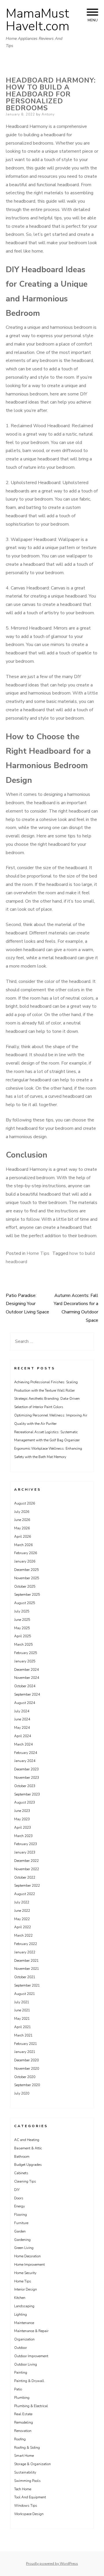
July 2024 (22, 1711)
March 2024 (23, 1744)
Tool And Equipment (30, 2497)
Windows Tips (26, 2506)
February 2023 (26, 1844)
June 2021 (22, 2010)
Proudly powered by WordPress (52, 2564)
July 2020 (22, 2093)
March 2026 (23, 1545)
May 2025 (22, 1628)
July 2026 (22, 1512)
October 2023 (25, 1786)
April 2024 (23, 1736)
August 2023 (25, 1802)
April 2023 (23, 1828)
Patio (18, 2389)
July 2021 (22, 2002)
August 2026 (25, 1503)
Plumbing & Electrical (31, 2406)
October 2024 (25, 1686)
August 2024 (25, 1703)
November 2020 (27, 2069)
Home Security (25, 2273)
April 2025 (23, 1636)
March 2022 (23, 1935)
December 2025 (26, 1570)
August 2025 (25, 1603)
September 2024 (27, 1694)
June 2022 (22, 1911)
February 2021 (26, 2044)
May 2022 (22, 1919)
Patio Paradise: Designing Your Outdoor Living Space (27, 1304)
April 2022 (23, 1927)
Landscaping (24, 2306)
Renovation (23, 2431)
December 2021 (26, 1961)
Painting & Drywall (29, 2381)
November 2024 (27, 1678)
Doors (19, 2198)
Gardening (22, 2240)
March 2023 (23, 1836)
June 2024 (22, 1719)
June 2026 (22, 1520)
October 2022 (25, 1877)
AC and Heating (27, 2140)
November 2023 (27, 1778)
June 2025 (22, 1620)
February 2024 (26, 1753)
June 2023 (22, 1811)
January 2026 (25, 1561)
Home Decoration (27, 2256)
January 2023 (25, 1852)
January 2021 (25, 2052)
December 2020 (26, 2060)
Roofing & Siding (27, 2448)
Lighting (21, 2314)
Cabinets (21, 2173)
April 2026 (23, 1537)
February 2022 (26, 1944)
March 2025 (23, 1644)
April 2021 (23, 2027)
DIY (17, 2190)
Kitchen (20, 2298)
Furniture (21, 2223)
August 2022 (25, 1894)
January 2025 (25, 1661)
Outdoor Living (26, 2364)
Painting (21, 2372)
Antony (48, 114)
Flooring (21, 2215)
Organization (24, 2339)
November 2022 (27, 1869)
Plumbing (22, 2398)
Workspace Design (29, 2514)
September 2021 (27, 1985)
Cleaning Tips (25, 2181)
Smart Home (24, 2456)
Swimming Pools (27, 2481)
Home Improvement (29, 2265)
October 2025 (25, 1586)
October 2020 (25, 2077)
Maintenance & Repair (31, 2331)
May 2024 (22, 1728)
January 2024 (25, 1761)
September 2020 (27, 2085)
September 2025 (27, 1595)
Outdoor (21, 2348)
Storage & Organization (32, 2464)
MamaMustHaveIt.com (38, 20)
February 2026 (26, 1553)
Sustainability (25, 2472)
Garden (20, 2231)
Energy (19, 2206)
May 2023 (22, 1819)
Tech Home (23, 2489)
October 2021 (25, 1977)
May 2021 (22, 2019)
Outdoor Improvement (31, 2356)
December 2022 (26, 1861)
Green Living (24, 2248)
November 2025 (27, 1578)
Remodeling (24, 2422)
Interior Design (26, 2289)
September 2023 (27, 1794)
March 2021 (23, 2035)
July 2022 (22, 1902)
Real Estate (23, 2414)
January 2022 (25, 1952)
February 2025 (26, 1653)
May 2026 (22, 1528)
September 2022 (27, 1886)
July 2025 (22, 1611)
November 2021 (27, 1969)
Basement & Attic (28, 2148)
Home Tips (38, 1253)
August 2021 (25, 1994)
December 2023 (26, 1769)
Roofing (20, 2439)
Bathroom (22, 2157)
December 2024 (26, 1670)
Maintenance (24, 2323)
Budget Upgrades (28, 2165)
